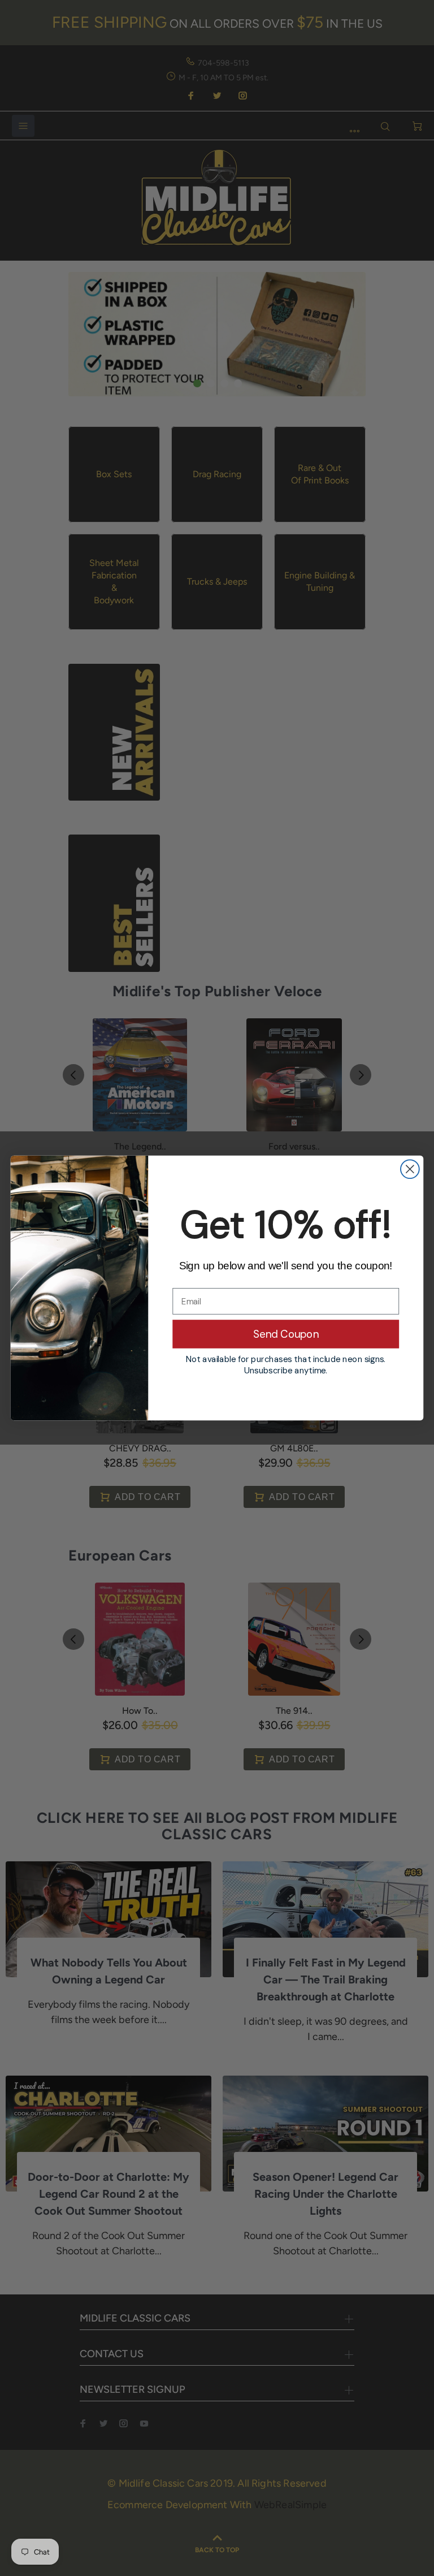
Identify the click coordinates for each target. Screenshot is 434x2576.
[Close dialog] (410, 1169)
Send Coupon (286, 1334)
